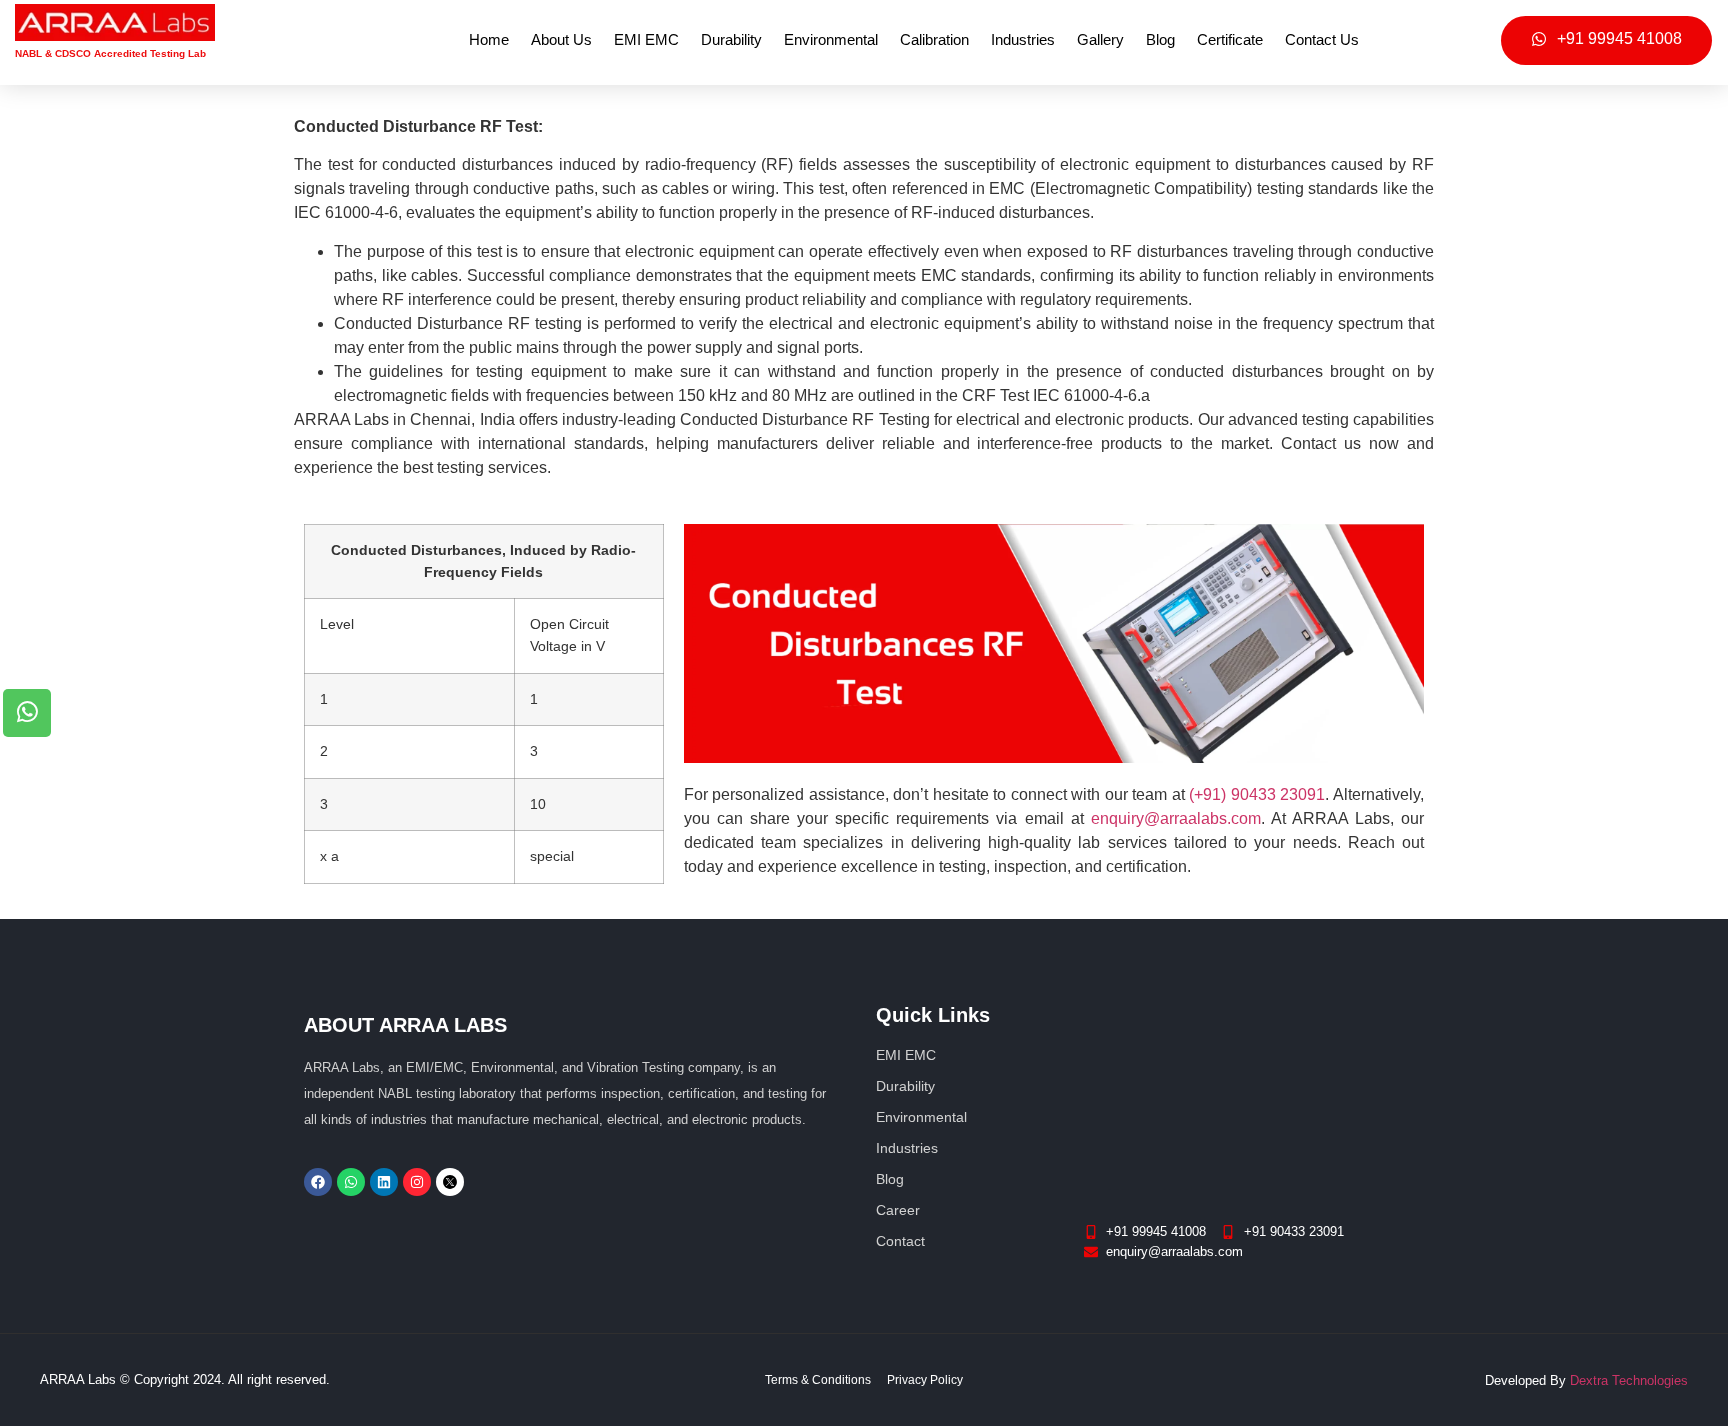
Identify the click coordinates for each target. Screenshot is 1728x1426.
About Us (561, 39)
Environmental (831, 39)
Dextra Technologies (1629, 1380)
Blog (1160, 39)
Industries (1023, 39)
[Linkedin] (384, 1182)
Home (489, 39)
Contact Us (1322, 39)
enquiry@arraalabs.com (1176, 818)
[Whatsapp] (351, 1182)
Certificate (1230, 39)
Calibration (934, 39)
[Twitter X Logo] (450, 1182)
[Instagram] (417, 1182)
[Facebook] (318, 1182)
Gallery (1100, 39)
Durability (731, 39)
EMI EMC (646, 39)
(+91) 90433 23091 (1257, 794)
